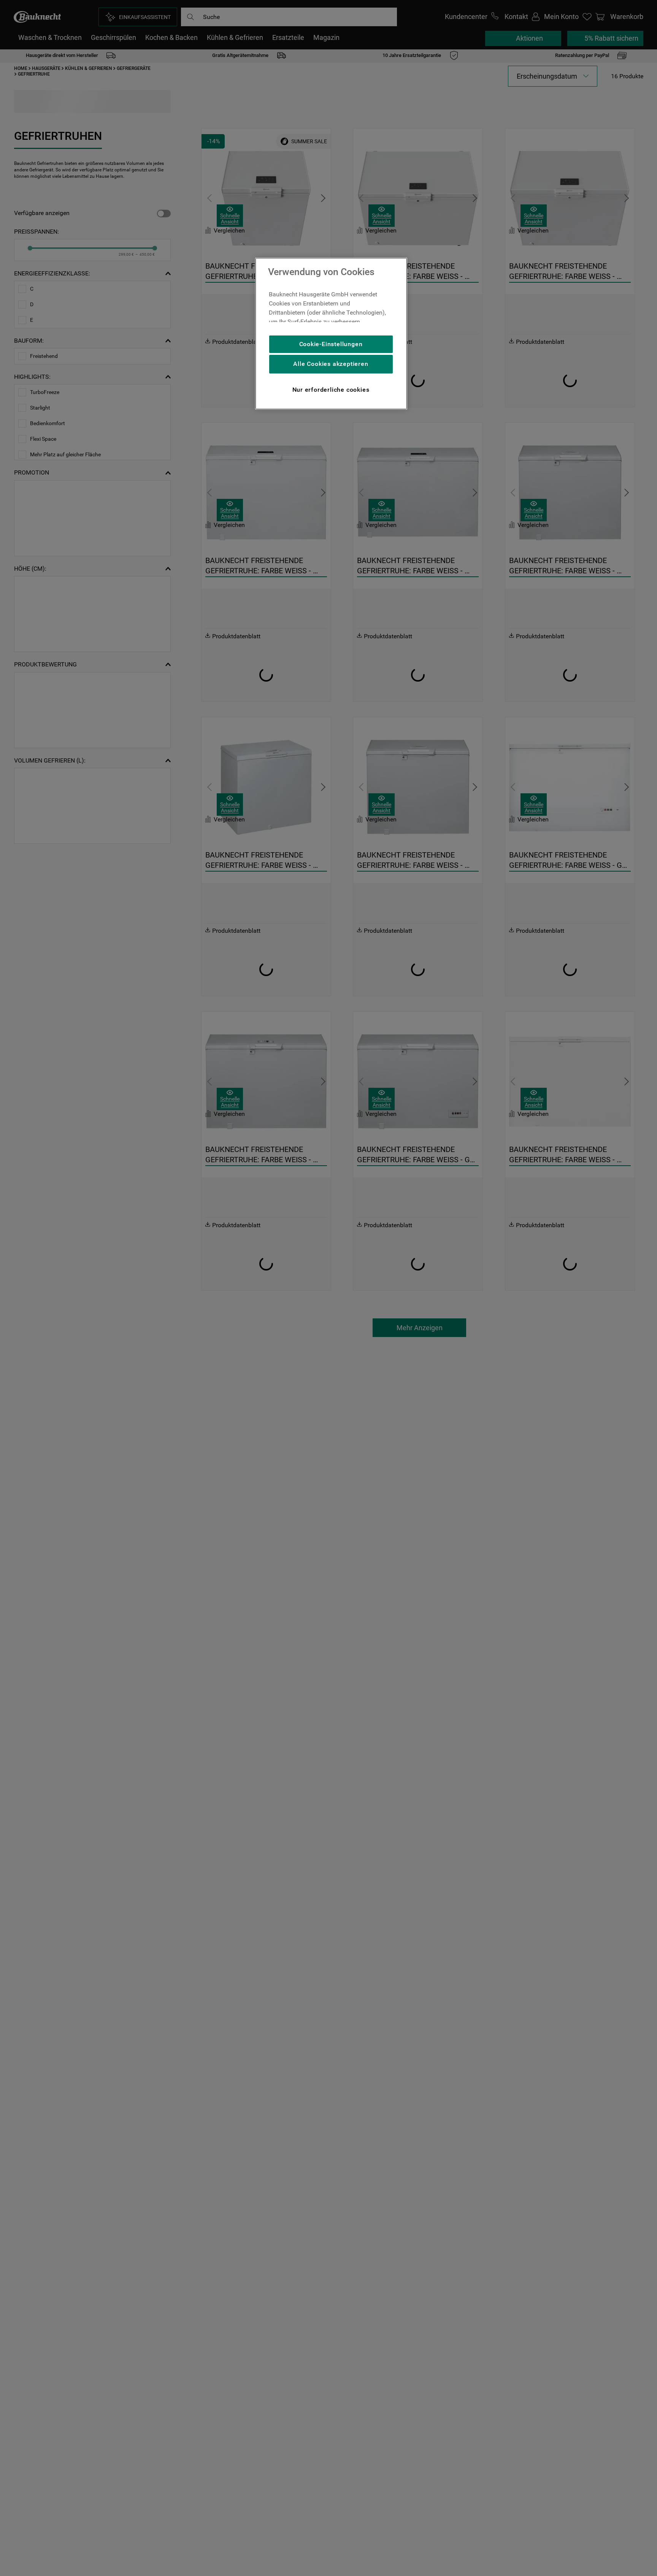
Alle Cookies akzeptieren (331, 364)
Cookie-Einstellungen (331, 344)
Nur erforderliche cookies (331, 390)
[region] (331, 334)
